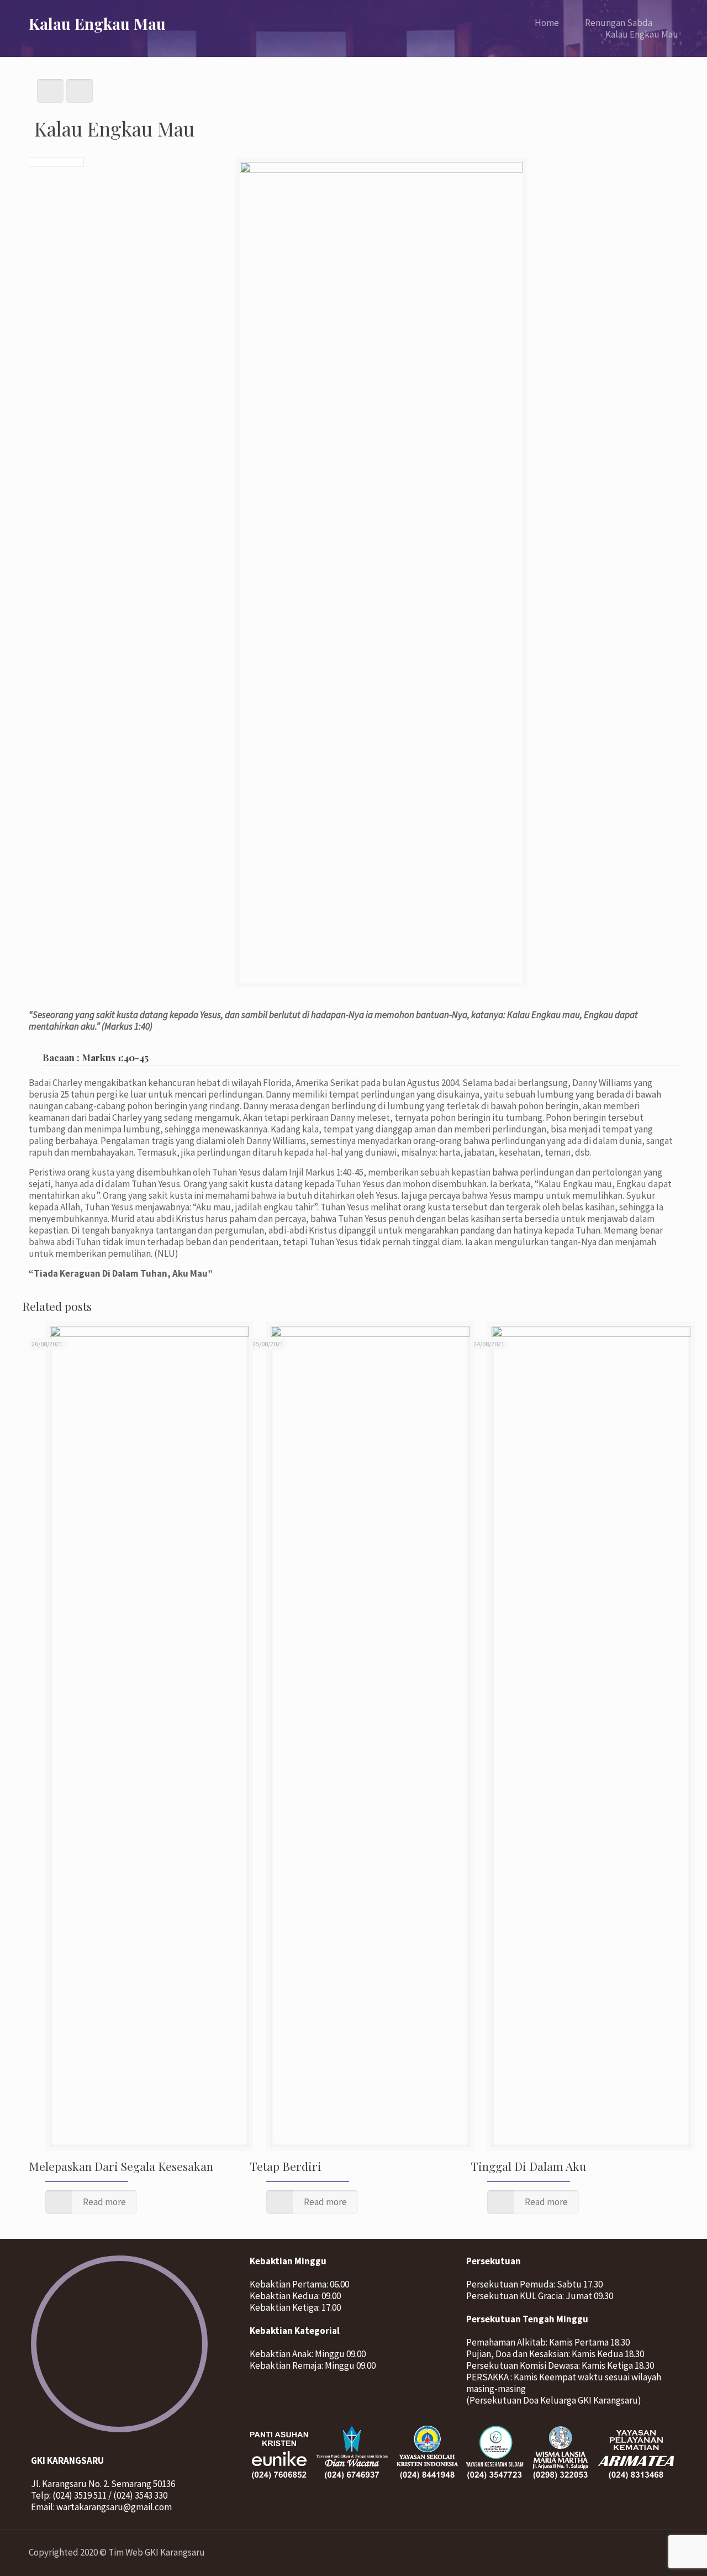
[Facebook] (623, 2553)
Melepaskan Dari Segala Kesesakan (121, 2166)
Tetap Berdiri (286, 2166)
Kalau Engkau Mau (642, 34)
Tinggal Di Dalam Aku (528, 2166)
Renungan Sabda (619, 23)
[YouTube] (638, 2553)
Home (547, 23)
